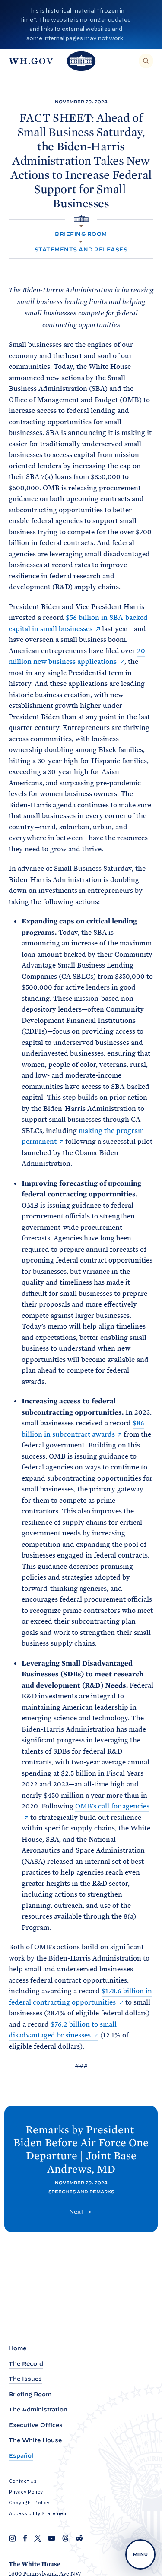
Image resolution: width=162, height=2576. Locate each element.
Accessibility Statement (38, 2513)
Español (21, 2456)
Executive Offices (36, 2425)
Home (17, 2348)
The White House (35, 2440)
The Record (26, 2364)
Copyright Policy (29, 2503)
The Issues (25, 2379)
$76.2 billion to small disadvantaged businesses (63, 2030)
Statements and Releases (81, 249)
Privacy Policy (26, 2492)
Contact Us (23, 2481)
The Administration (38, 2409)
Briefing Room (81, 234)
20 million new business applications (77, 656)
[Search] (146, 61)
